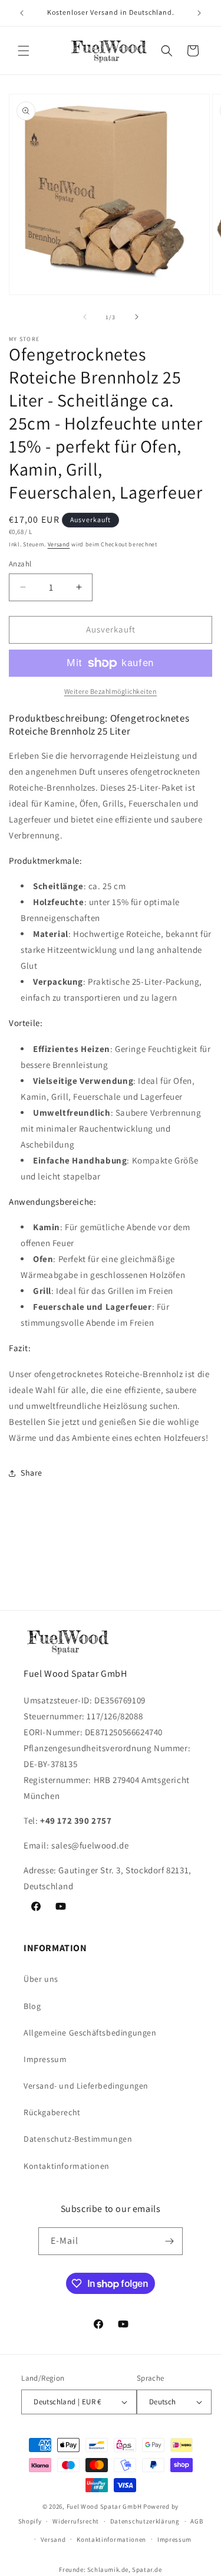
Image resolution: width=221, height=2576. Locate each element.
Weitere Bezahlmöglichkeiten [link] (111, 691)
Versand (59, 544)
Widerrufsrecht (76, 2521)
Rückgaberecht (52, 2112)
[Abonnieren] (169, 2241)
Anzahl (20, 564)
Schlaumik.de (108, 2570)
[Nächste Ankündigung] (199, 13)
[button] (24, 51)
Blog (32, 2006)
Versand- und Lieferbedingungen (86, 2086)
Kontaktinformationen (67, 2166)
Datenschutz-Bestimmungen (78, 2139)
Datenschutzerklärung (145, 2521)
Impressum (45, 2059)
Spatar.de (147, 2570)
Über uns (41, 1979)
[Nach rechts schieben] (137, 317)
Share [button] (32, 1473)
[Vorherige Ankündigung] (22, 13)
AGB (197, 2521)
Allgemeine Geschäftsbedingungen (90, 2033)
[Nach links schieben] (85, 317)
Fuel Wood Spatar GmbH (104, 2506)
